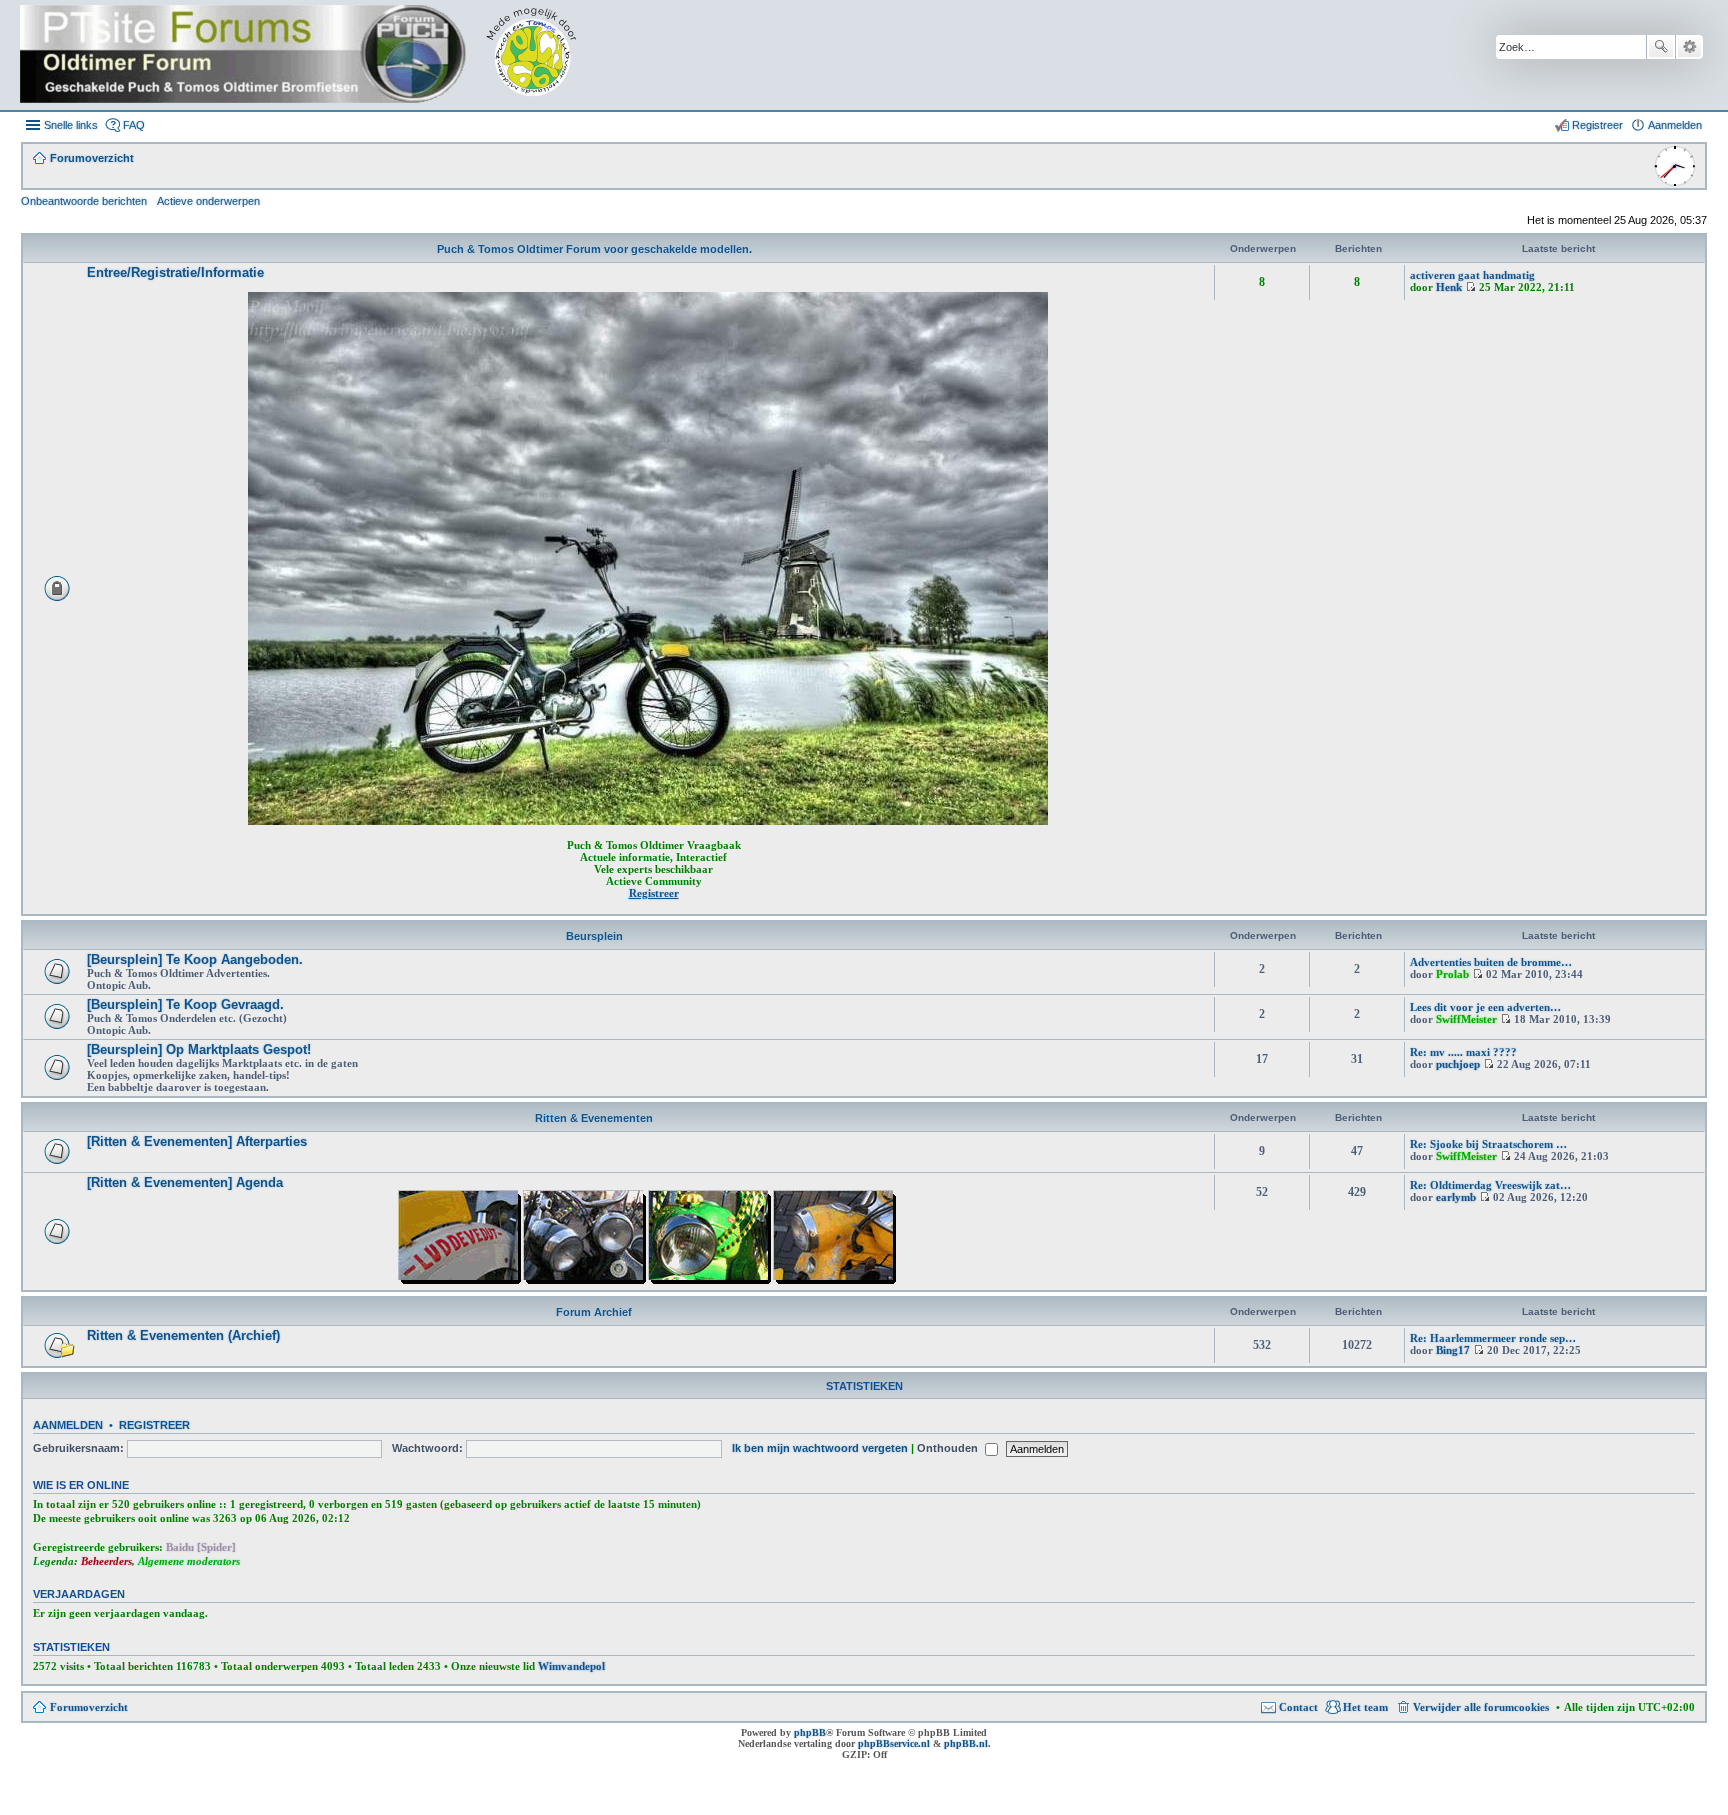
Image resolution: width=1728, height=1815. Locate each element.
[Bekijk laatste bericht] (1470, 287)
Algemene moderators (189, 1561)
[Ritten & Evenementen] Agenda (185, 1182)
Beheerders (106, 1561)
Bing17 (1453, 1350)
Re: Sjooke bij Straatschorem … (1488, 1144)
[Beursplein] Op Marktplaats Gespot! (199, 1049)
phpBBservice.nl (894, 1743)
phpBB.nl (966, 1743)
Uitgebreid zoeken (1689, 47)
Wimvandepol (571, 1666)
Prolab (1452, 974)
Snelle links (71, 125)
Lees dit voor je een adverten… (1485, 1007)
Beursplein (594, 936)
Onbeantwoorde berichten (84, 201)
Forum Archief (594, 1312)
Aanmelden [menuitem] (1675, 125)
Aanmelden (68, 1425)
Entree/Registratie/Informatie (175, 272)
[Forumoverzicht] (312, 55)
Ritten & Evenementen (594, 1118)
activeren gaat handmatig (1472, 275)
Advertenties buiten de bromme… (1491, 962)
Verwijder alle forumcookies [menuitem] (1481, 1707)
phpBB (810, 1732)
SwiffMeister (1466, 1019)
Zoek (1661, 47)
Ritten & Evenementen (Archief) (183, 1335)
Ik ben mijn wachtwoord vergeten (820, 1448)
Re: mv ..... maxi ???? (1463, 1052)
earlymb (1456, 1197)
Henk (1449, 287)
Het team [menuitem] (1365, 1707)
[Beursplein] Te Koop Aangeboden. (195, 959)
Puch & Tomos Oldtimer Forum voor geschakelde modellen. (594, 249)
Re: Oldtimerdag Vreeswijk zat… (1490, 1185)
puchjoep (1458, 1064)
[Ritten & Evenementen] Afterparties (197, 1141)
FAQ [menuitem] (134, 125)
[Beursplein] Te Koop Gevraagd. (185, 1004)
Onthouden (949, 1448)
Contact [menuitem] (1298, 1707)
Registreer (154, 1425)
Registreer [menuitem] (1597, 125)
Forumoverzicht (89, 1707)
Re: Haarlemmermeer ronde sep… (1493, 1338)
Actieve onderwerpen (208, 201)
